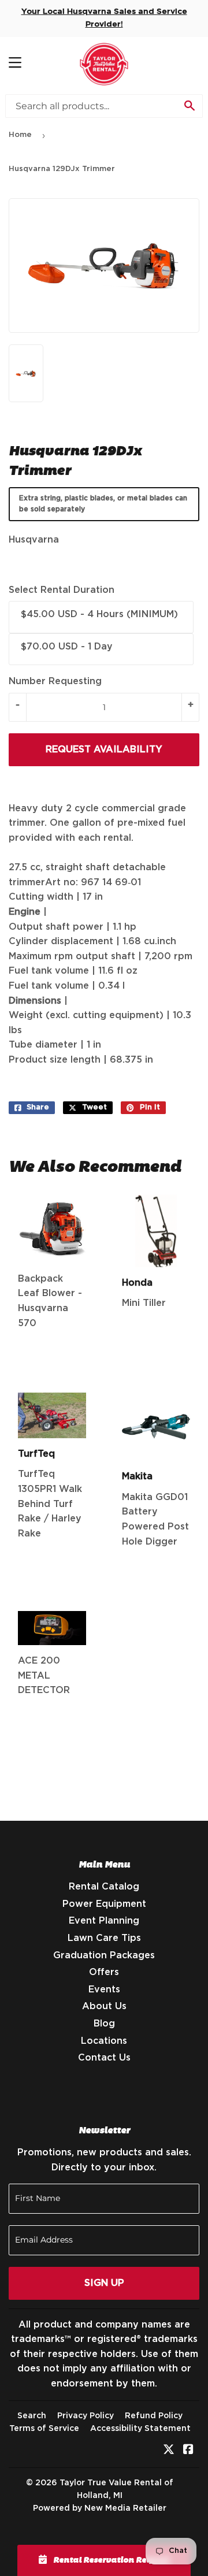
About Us (104, 2006)
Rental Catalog (104, 1887)
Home (20, 135)
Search (32, 2416)
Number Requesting (55, 681)
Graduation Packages (104, 1955)
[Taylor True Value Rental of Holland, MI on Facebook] (188, 2451)
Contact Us (104, 2058)
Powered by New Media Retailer (100, 2508)
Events (104, 1989)
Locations (104, 2041)
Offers (104, 1972)
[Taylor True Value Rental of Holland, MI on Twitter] (169, 2451)
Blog (104, 2024)
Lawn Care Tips (104, 1938)
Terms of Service (44, 2429)
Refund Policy (154, 2416)
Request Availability (104, 749)
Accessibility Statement (140, 2429)
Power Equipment (104, 1904)
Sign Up (104, 2283)
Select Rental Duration (62, 590)
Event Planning (104, 1921)
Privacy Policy (86, 2416)
